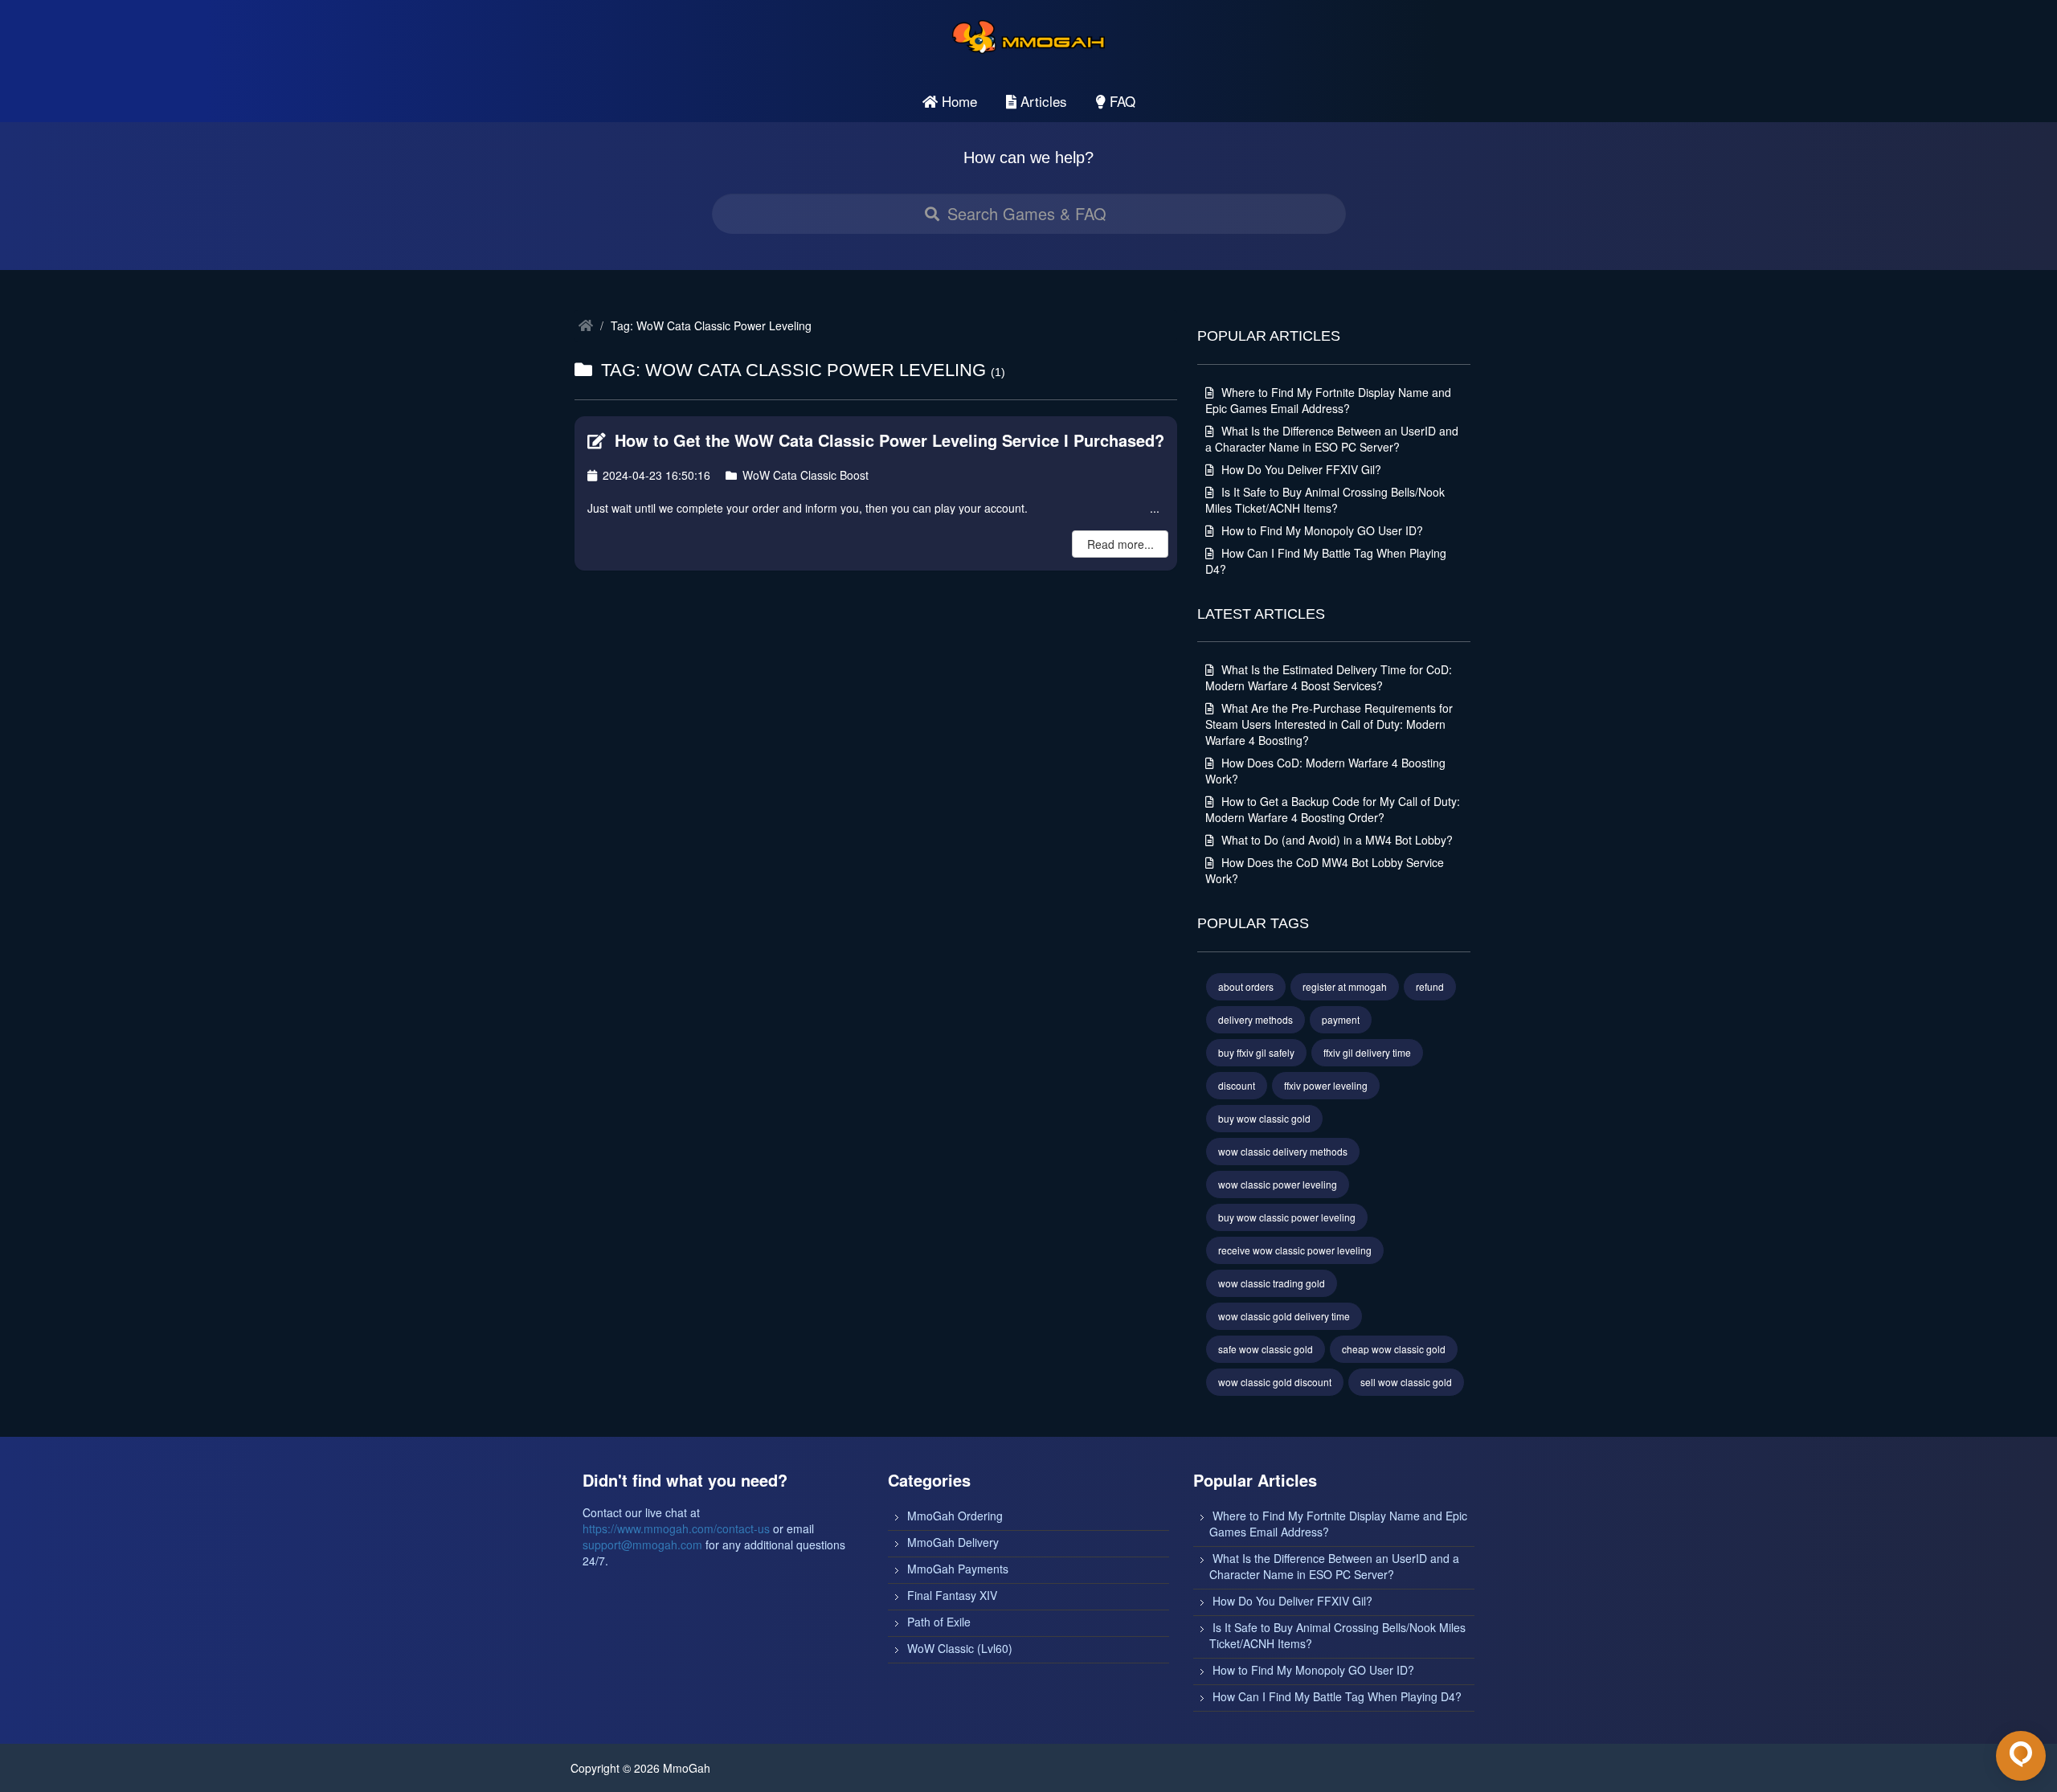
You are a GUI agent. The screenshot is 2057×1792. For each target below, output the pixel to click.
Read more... (1121, 544)
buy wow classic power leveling (1287, 1217)
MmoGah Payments (958, 1569)
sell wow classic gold (1406, 1382)
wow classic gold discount (1275, 1382)
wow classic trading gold (1272, 1283)
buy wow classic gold (1264, 1118)
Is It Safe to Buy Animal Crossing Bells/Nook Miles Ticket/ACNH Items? (1325, 500)
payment (1341, 1019)
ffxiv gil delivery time (1367, 1052)
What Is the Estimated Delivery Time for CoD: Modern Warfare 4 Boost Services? (1329, 677)
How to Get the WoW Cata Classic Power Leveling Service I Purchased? (887, 440)
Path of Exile (939, 1622)
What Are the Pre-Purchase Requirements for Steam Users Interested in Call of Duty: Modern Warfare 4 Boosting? (1329, 724)
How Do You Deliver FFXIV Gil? (1300, 469)
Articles (1042, 101)
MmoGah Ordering (955, 1516)
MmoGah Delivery (953, 1542)
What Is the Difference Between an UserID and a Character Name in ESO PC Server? (1332, 439)
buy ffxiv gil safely (1256, 1052)
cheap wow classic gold (1394, 1349)
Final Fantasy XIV (952, 1595)
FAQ (1121, 101)
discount (1237, 1085)
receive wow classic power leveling (1295, 1250)
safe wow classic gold (1266, 1349)
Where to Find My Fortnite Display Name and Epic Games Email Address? (1328, 400)
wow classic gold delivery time (1284, 1316)
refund (1430, 986)
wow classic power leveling (1278, 1184)
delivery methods (1255, 1019)
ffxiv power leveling (1326, 1085)
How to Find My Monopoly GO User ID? (1321, 530)
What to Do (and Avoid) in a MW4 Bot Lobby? (1335, 840)
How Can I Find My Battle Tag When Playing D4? (1337, 1696)
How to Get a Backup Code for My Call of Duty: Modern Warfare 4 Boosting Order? (1333, 809)
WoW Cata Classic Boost (804, 475)
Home (957, 101)
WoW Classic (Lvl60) (960, 1648)
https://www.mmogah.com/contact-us (676, 1528)
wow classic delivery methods (1283, 1151)
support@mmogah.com (642, 1544)
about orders (1246, 986)
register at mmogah (1345, 986)
